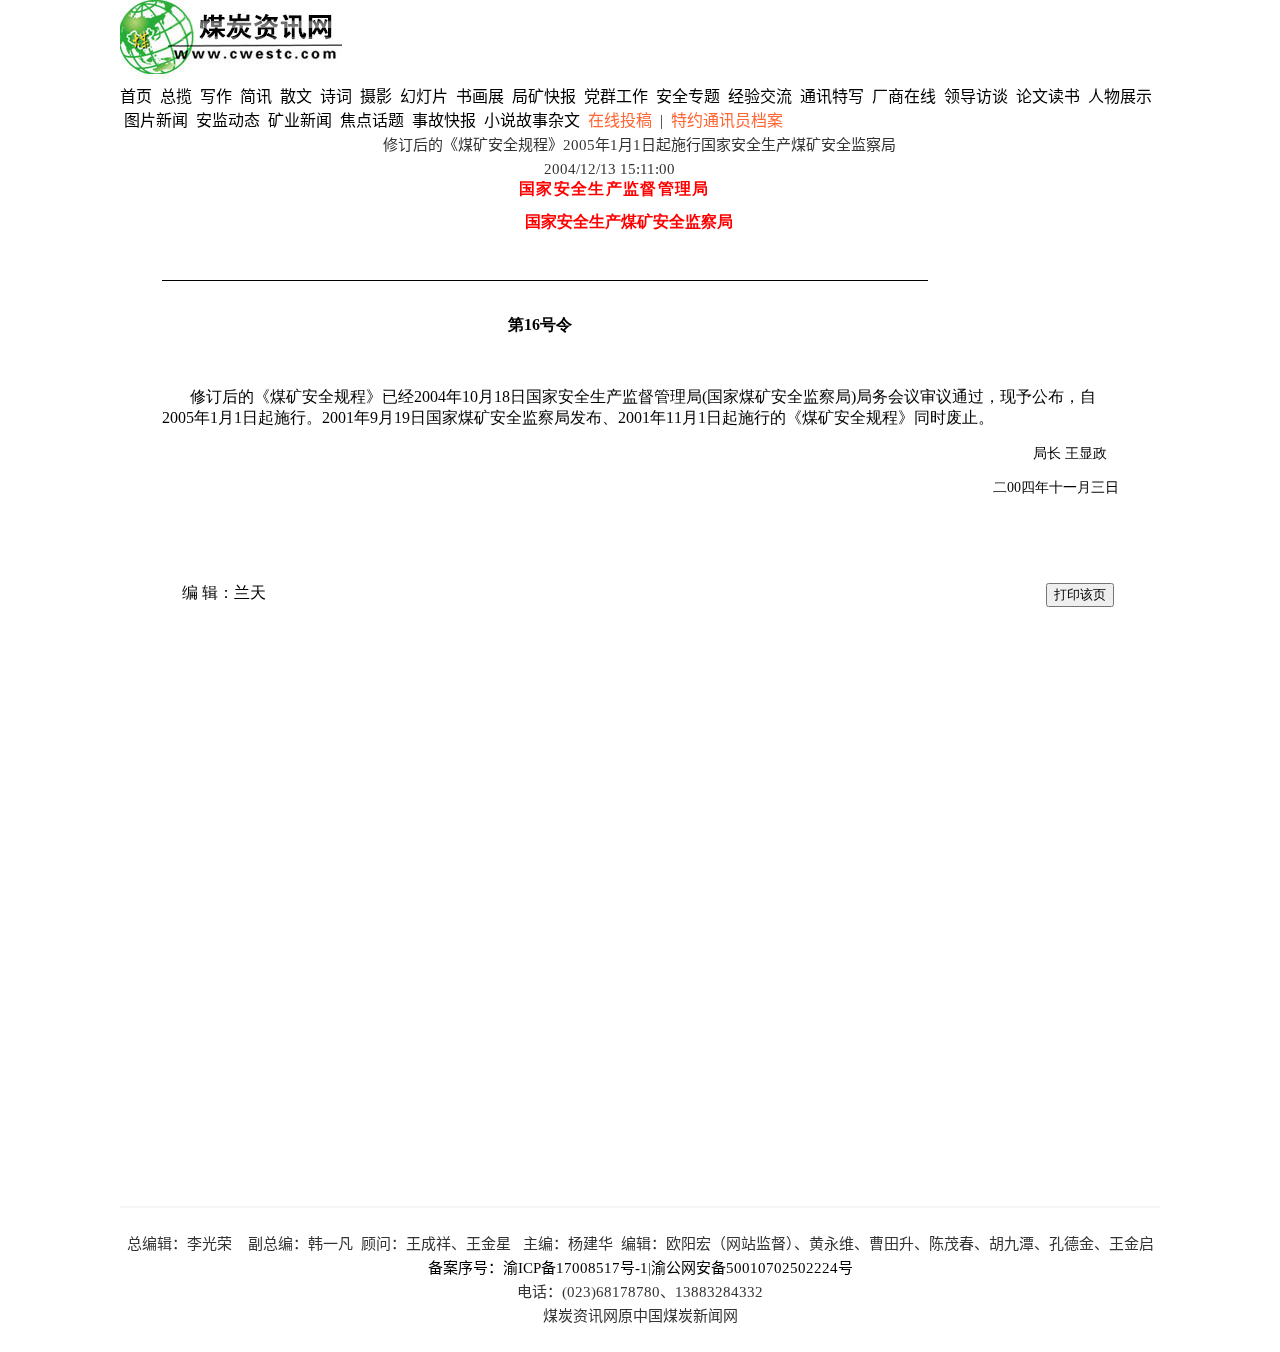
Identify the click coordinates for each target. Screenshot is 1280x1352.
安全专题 (688, 96)
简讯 (256, 96)
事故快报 (444, 120)
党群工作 (616, 96)
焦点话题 (372, 120)
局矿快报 (544, 96)
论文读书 (1048, 96)
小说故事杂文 (532, 120)
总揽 (176, 96)
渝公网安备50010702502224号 (752, 1268)
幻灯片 (424, 96)
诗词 (338, 96)
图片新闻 (156, 120)
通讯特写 (832, 96)
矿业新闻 (300, 120)
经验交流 (760, 96)
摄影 (378, 96)
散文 (298, 96)
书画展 (480, 96)
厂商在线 (904, 96)
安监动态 (228, 120)
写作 (216, 96)
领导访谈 (976, 96)
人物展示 (1120, 96)
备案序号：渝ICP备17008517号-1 (538, 1268)
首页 (136, 96)
